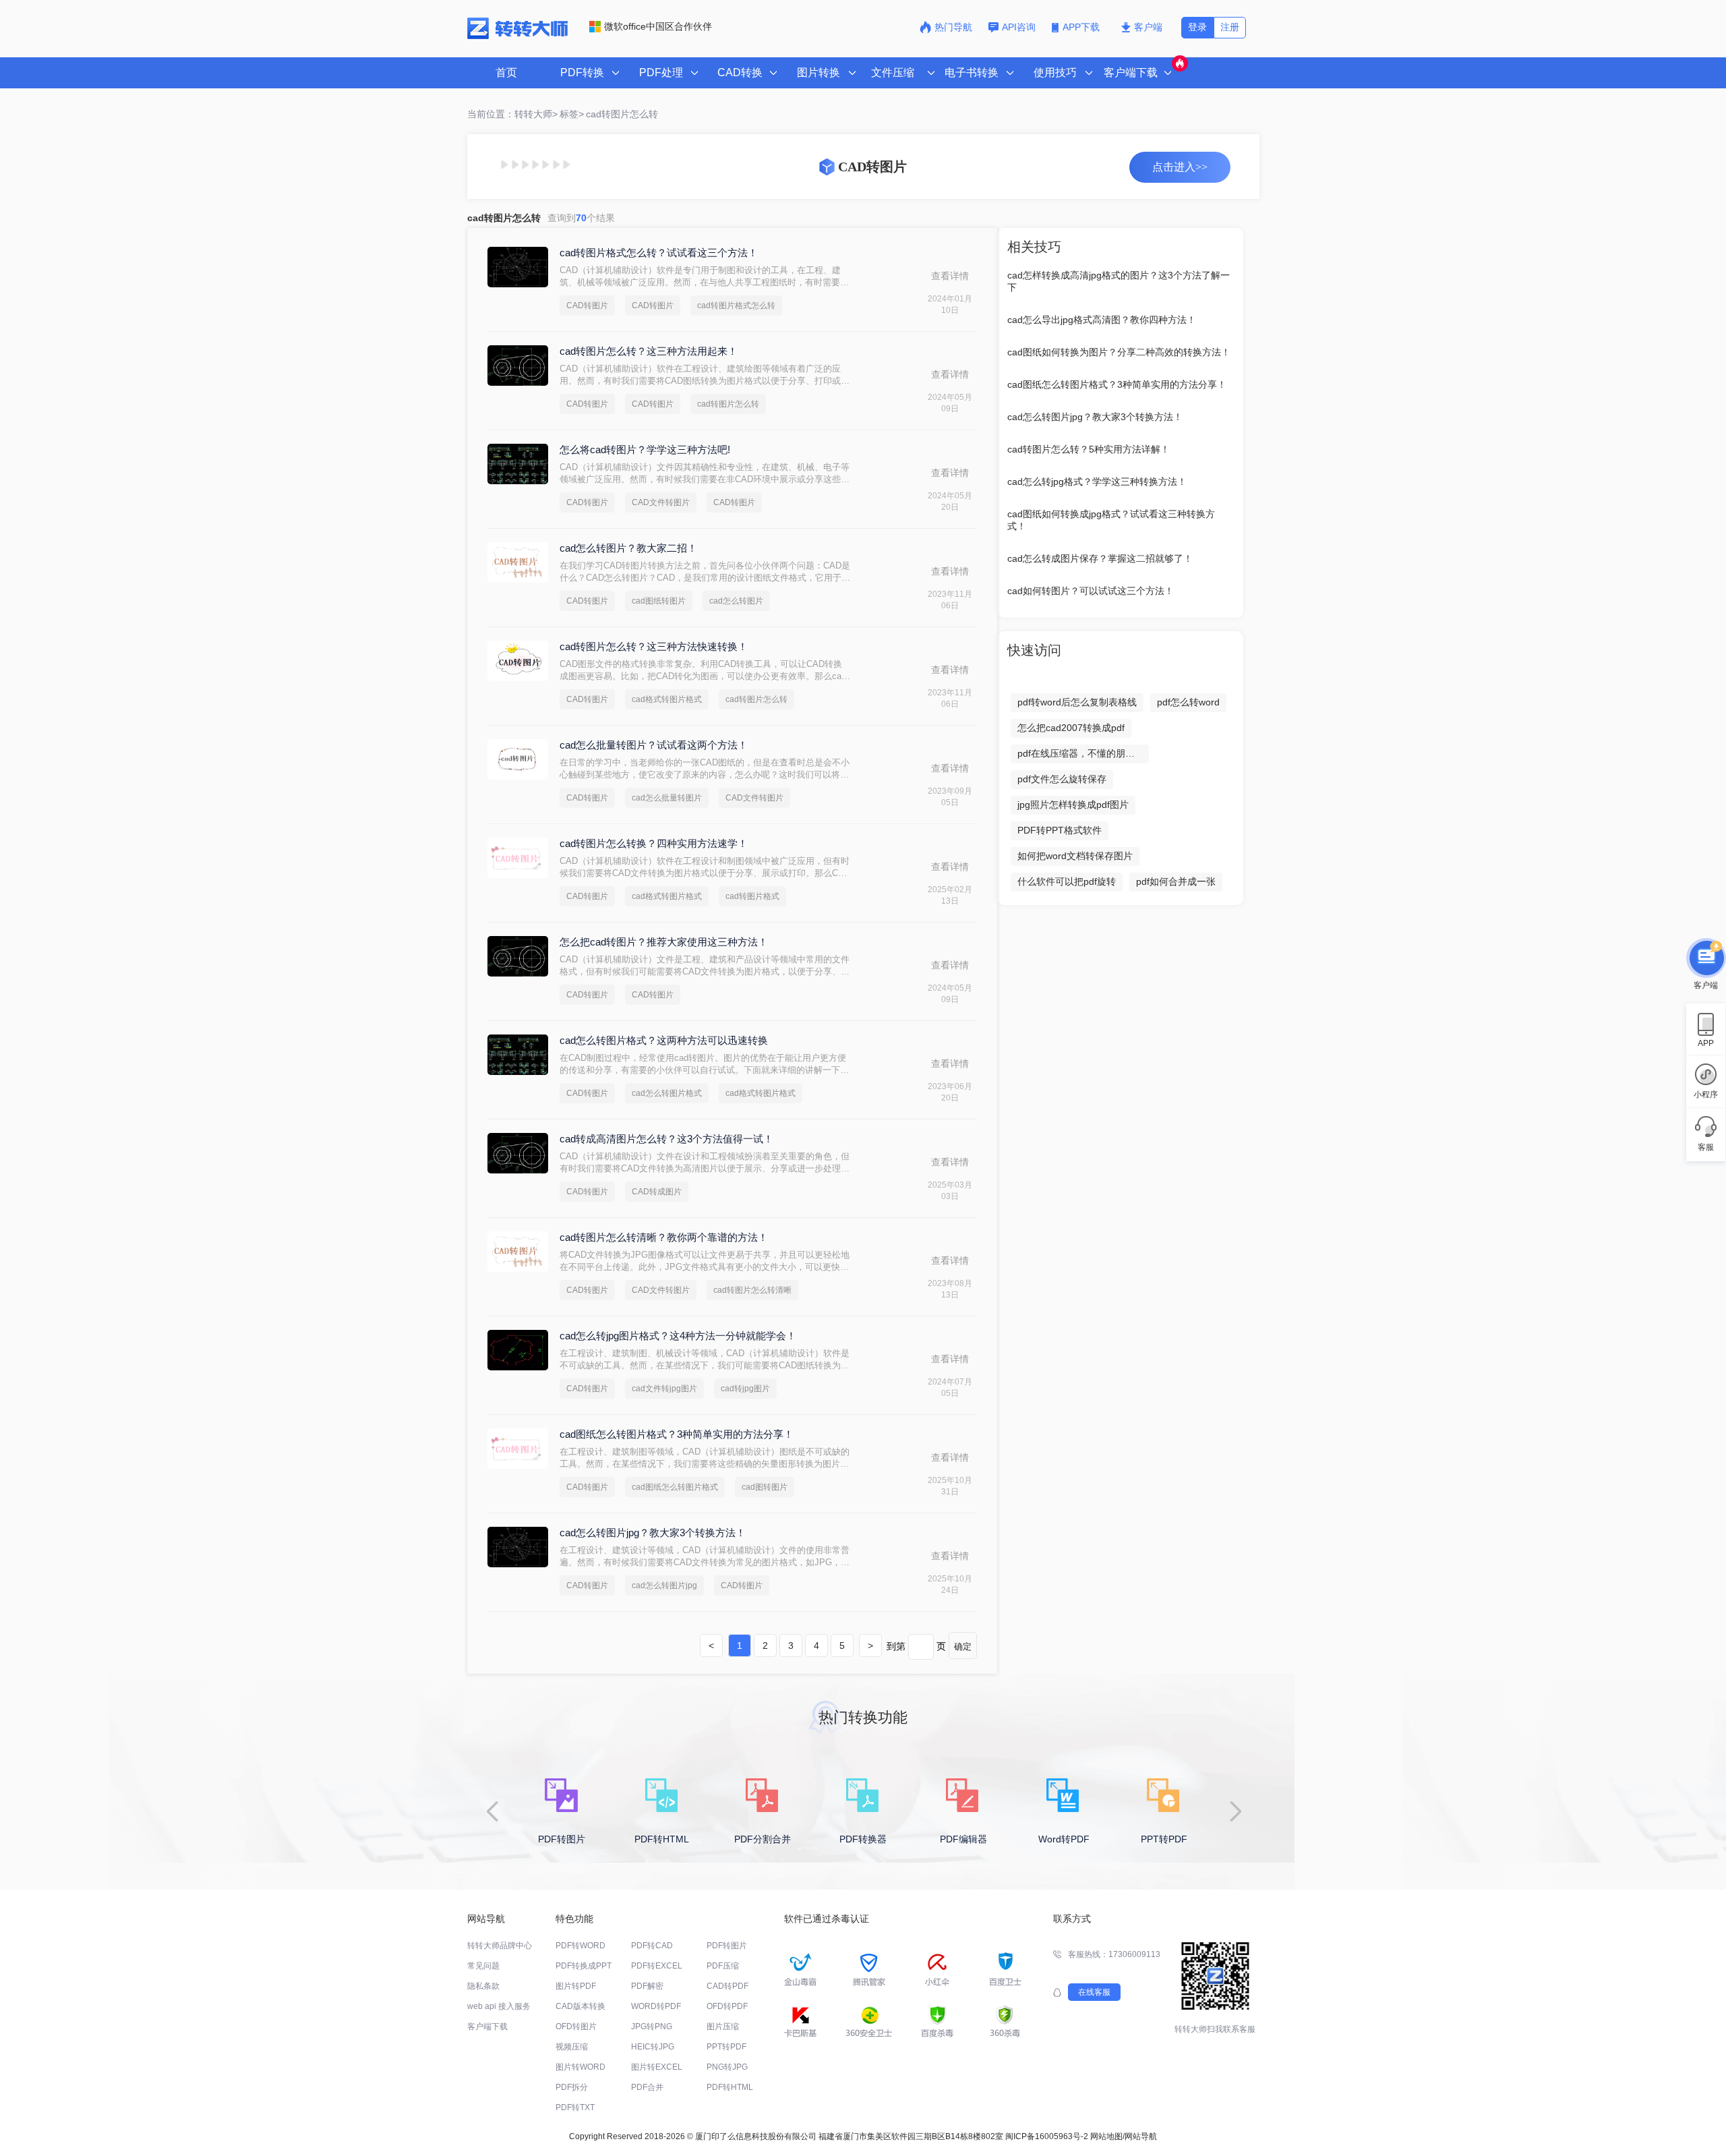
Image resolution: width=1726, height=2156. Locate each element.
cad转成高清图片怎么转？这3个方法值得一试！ (666, 1139)
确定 (963, 1647)
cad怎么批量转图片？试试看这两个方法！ (654, 745)
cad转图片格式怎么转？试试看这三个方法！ (659, 253)
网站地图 (1106, 2136)
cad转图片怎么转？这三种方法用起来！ (649, 351)
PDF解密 (647, 1986)
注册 (1230, 27)
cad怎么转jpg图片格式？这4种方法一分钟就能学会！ (678, 1336)
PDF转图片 (727, 1946)
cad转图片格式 (752, 896)
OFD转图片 (576, 2027)
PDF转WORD (581, 1946)
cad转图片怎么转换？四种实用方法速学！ (654, 843)
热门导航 (953, 27)
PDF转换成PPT (584, 1966)
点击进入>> (1180, 167)
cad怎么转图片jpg (664, 1585)
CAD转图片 (587, 305)
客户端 (1148, 27)
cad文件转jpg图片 (664, 1389)
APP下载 (1082, 27)
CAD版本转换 (581, 2006)
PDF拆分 (572, 2087)
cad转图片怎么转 (728, 404)
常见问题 (483, 1966)
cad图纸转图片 (659, 601)
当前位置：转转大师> (512, 114)
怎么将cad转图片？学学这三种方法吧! (645, 449)
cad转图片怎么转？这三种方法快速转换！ (654, 646)
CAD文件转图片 (661, 502)
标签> (572, 114)
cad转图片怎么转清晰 (752, 1290)
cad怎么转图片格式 (667, 1093)
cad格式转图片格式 (667, 699)
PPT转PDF (726, 2047)
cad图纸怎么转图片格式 (675, 1487)
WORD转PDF (656, 2006)
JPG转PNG (652, 2027)
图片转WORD (581, 2067)
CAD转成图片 (657, 1192)
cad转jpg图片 (745, 1389)
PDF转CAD (652, 1946)
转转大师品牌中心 (500, 1946)
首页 (506, 72)
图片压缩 (723, 2027)
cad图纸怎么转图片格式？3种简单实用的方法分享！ (677, 1434)
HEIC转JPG (653, 2047)
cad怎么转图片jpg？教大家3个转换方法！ (653, 1533)
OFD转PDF (727, 2006)
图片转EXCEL (657, 2067)
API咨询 (1019, 27)
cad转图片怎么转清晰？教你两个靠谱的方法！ (664, 1237)
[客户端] (1706, 958)
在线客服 (1094, 1992)
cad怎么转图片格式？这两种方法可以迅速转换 (664, 1040)
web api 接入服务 (499, 2006)
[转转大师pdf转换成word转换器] (517, 36)
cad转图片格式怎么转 (736, 305)
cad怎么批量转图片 (667, 798)
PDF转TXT (575, 2107)
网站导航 (1141, 2136)
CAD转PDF (727, 1986)
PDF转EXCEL (657, 1966)
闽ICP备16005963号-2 (1047, 2136)
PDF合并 (647, 2087)
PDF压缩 (723, 1966)
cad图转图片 (765, 1487)
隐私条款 (483, 1986)
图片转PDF (576, 1986)
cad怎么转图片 (736, 601)
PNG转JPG (727, 2067)
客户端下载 (487, 2027)
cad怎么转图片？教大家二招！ (628, 548)
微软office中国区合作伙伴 (658, 26)
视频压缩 (572, 2047)
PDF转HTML (730, 2087)
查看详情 (950, 276)
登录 (1197, 27)
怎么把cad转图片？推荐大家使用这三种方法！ (664, 942)
